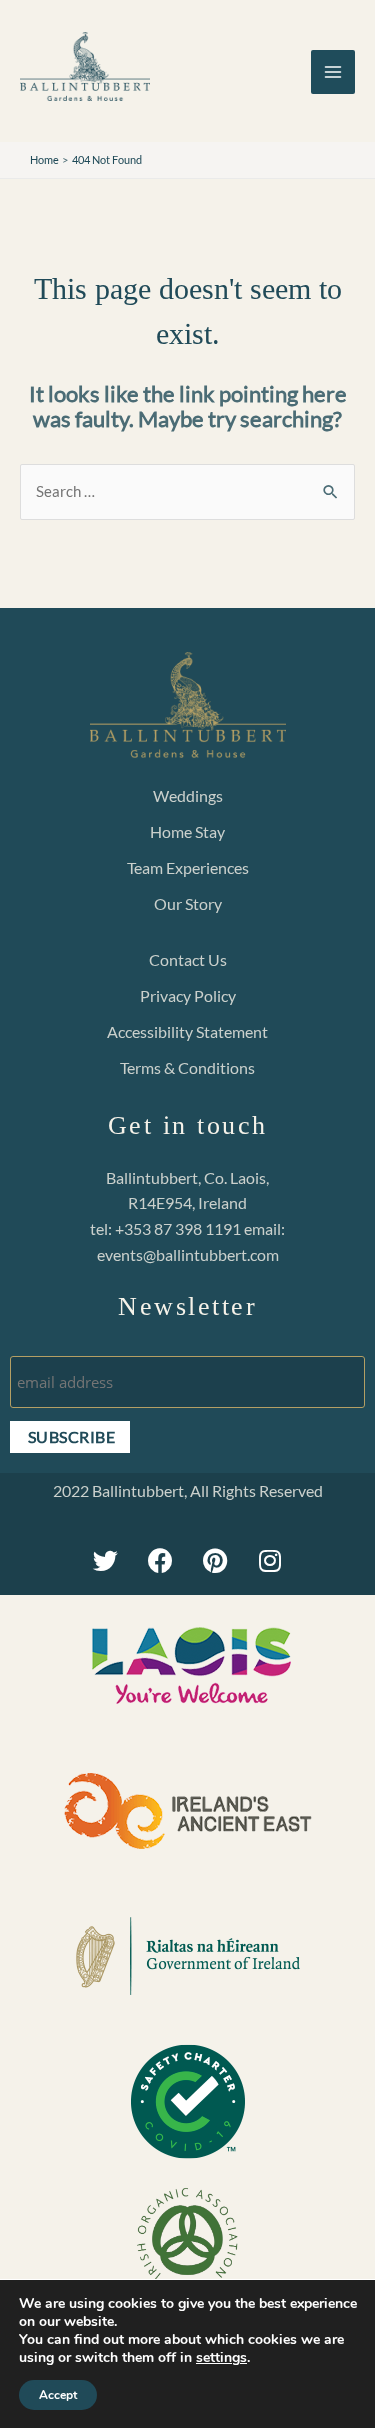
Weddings (188, 795)
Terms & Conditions (187, 1067)
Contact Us (188, 959)
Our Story (188, 903)
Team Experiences (188, 867)
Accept (58, 2395)
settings (221, 2358)
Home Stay (187, 831)
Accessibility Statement (187, 1031)
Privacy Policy (188, 995)
